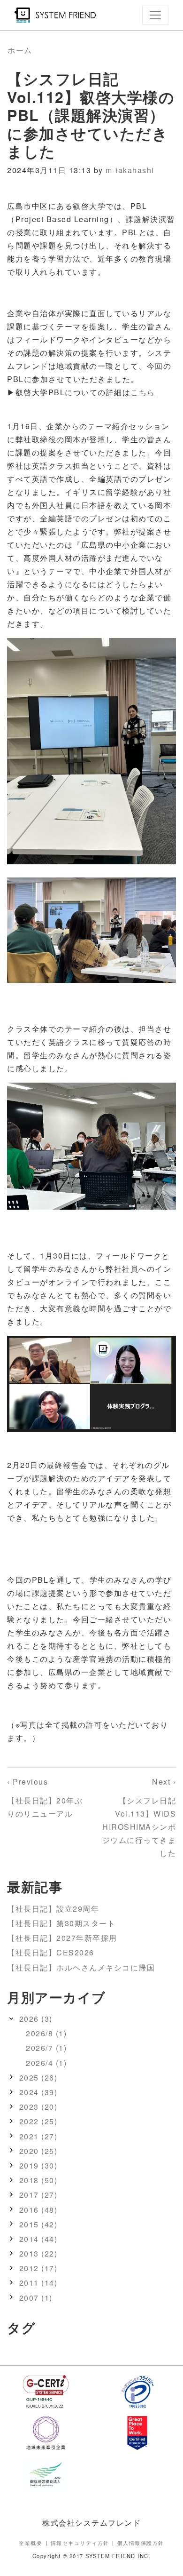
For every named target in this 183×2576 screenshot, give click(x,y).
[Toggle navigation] (155, 15)
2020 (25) (38, 2151)
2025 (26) (38, 2078)
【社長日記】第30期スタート (61, 1923)
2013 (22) (38, 2253)
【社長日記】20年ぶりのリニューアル (45, 1798)
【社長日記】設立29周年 (53, 1909)
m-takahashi (130, 170)
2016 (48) (38, 2210)
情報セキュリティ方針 (80, 2543)
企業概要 (30, 2543)
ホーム (20, 50)
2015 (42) (38, 2224)
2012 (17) (38, 2268)
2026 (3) (36, 2019)
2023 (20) (38, 2107)
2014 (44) (38, 2239)
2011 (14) (38, 2283)
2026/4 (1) (46, 2063)
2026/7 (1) (46, 2048)
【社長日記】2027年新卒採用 (62, 1938)
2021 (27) (38, 2136)
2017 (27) (38, 2195)
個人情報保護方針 (141, 2543)
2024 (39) (38, 2092)
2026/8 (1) (46, 2033)
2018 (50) (38, 2180)
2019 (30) (38, 2165)
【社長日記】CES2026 (51, 1952)
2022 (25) (38, 2121)
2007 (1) (36, 2298)
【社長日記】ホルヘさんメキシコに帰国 (81, 1967)
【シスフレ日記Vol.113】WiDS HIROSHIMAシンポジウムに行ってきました (139, 1817)
